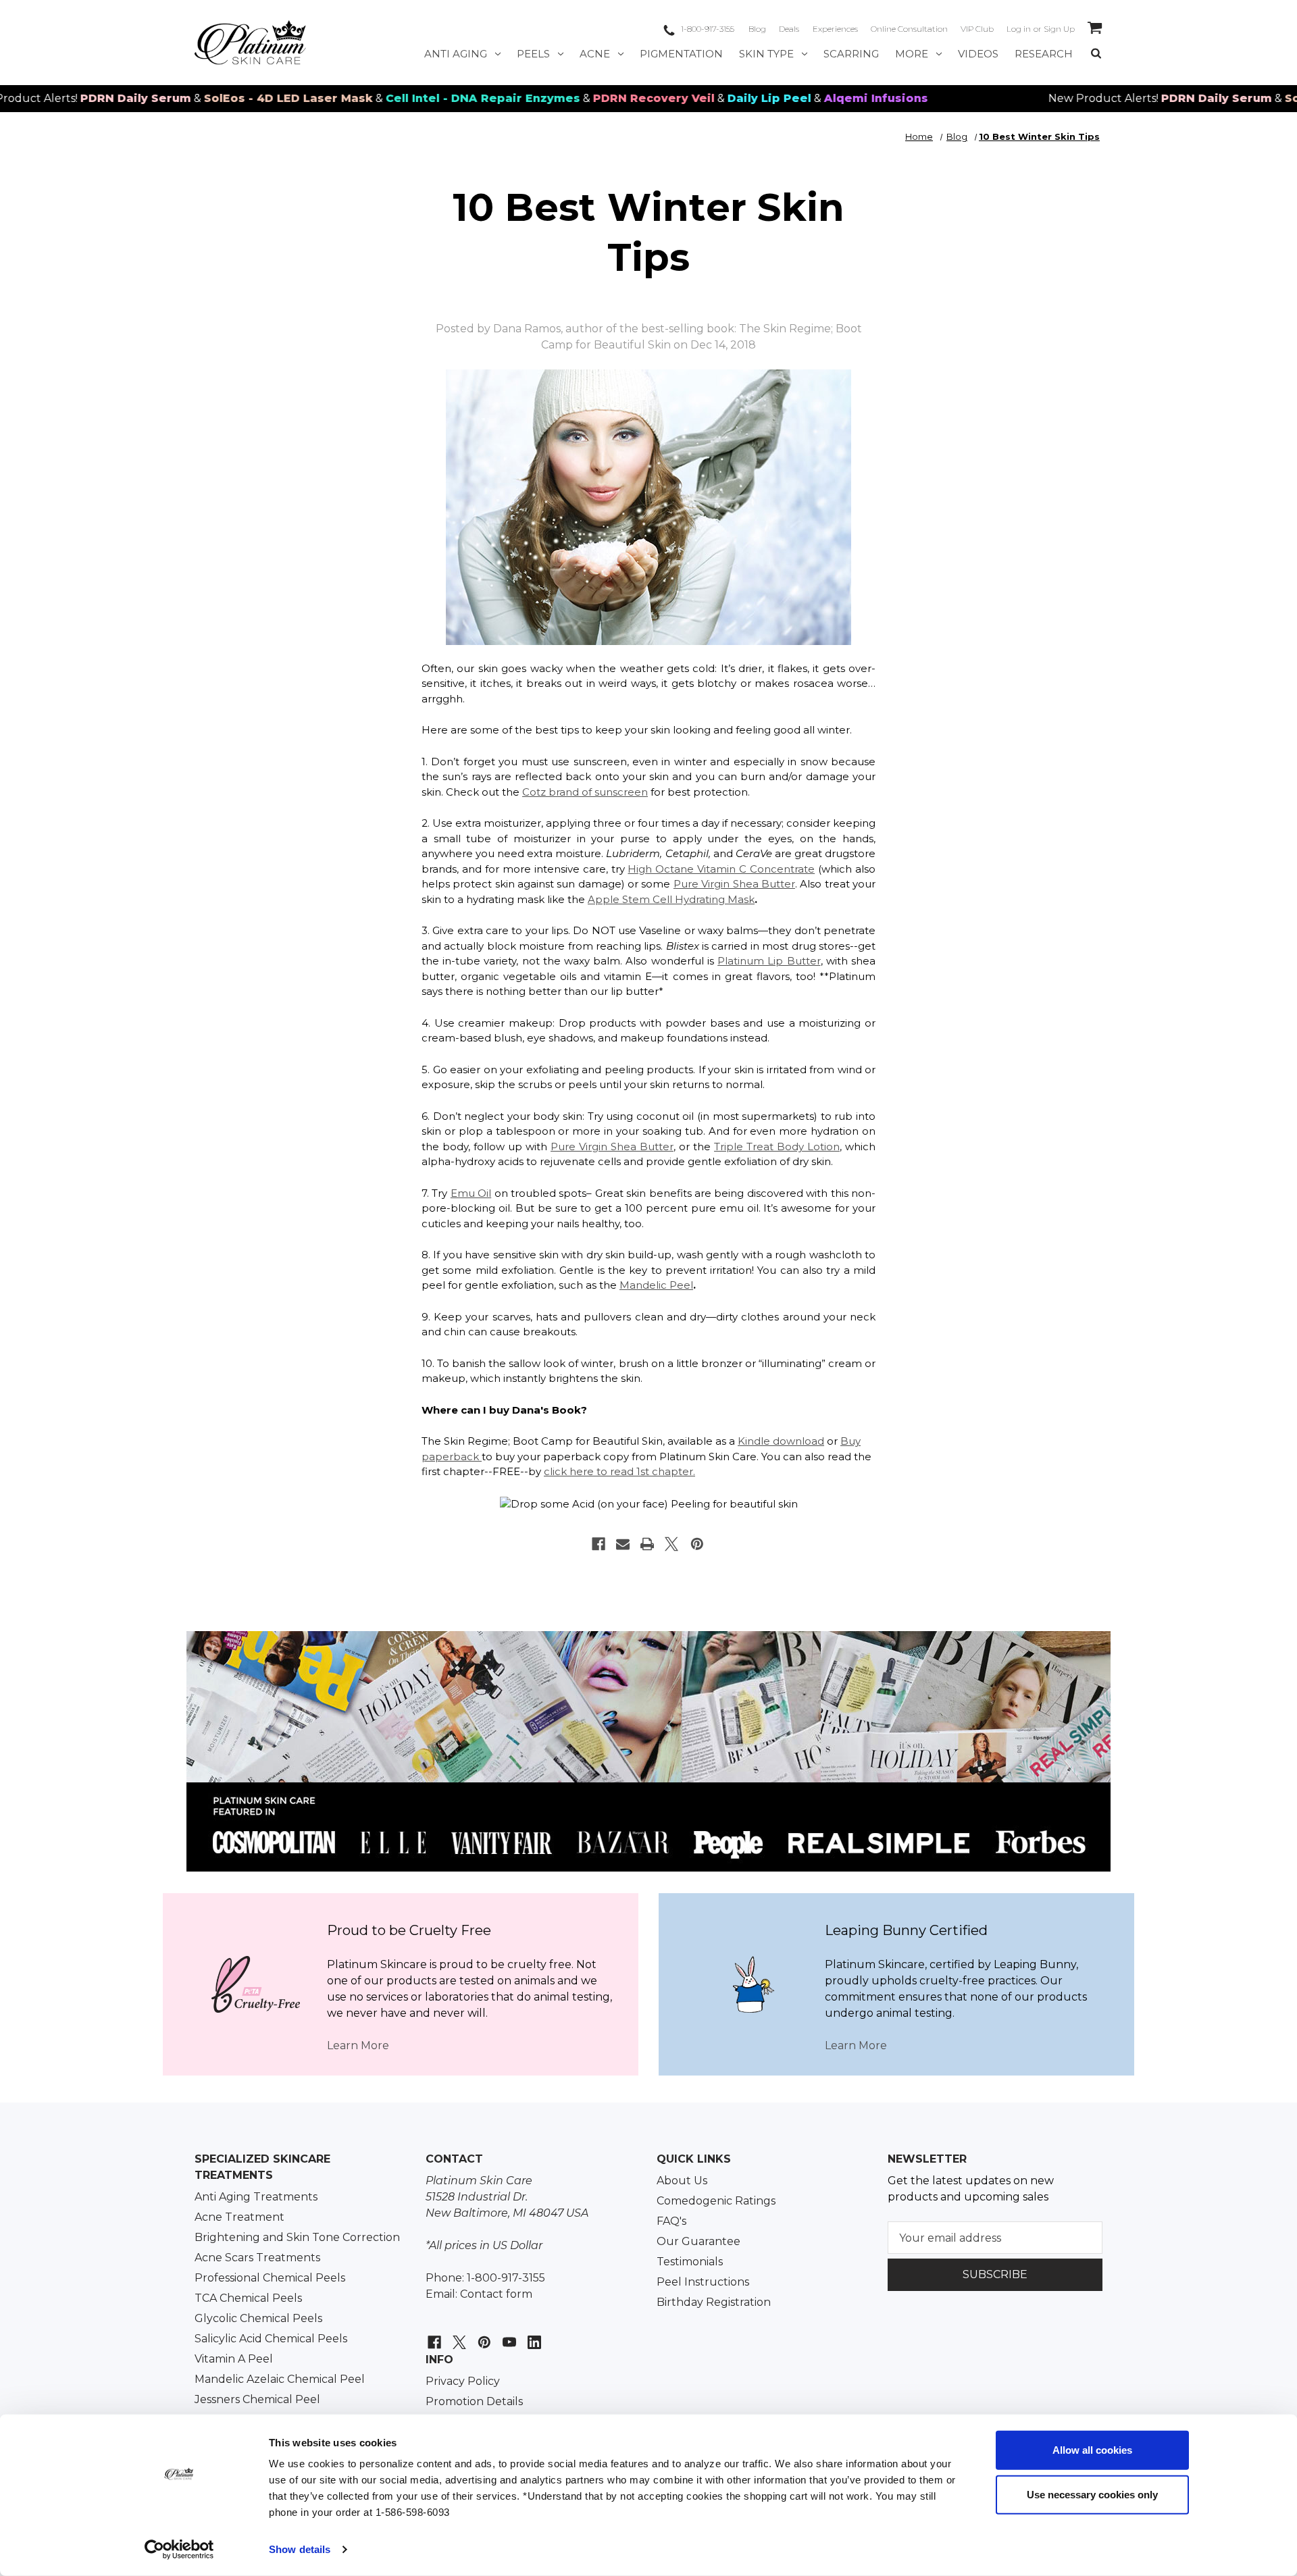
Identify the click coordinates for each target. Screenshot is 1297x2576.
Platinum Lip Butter (769, 961)
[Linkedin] (533, 2335)
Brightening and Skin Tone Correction (297, 2237)
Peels (533, 54)
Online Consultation (909, 29)
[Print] (647, 1544)
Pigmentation (681, 54)
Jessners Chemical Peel (257, 2399)
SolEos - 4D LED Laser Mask (217, 98)
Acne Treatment (239, 2217)
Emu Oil (471, 1193)
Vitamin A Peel (234, 2359)
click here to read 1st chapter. (619, 1471)
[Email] (623, 1544)
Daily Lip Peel (698, 98)
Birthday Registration (714, 2302)
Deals (789, 29)
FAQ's (671, 2221)
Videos (978, 54)
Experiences (835, 29)
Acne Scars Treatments (257, 2258)
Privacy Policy (463, 2381)
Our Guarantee (698, 2241)
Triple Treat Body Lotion (777, 1147)
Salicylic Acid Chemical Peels (271, 2339)
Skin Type (766, 54)
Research (1044, 54)
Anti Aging (456, 54)
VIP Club (977, 29)
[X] (671, 1544)
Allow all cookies (1092, 2450)
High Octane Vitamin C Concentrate (721, 869)
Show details (300, 2549)
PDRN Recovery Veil (582, 98)
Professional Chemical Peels (270, 2278)
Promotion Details (474, 2401)
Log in (1019, 29)
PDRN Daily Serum (64, 98)
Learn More (358, 2045)
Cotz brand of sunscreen (585, 792)
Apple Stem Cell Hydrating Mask (671, 899)
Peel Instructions (703, 2282)
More (912, 54)
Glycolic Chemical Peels (258, 2318)
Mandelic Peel (656, 1285)
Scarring (851, 54)
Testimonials (690, 2262)
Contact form (496, 2294)
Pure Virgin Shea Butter (734, 884)
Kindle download (781, 1441)
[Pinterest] (697, 1544)
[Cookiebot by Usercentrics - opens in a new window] (179, 2550)
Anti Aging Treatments (256, 2197)
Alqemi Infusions (805, 98)
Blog (757, 29)
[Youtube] (508, 2335)
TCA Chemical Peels (248, 2298)
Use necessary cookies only (1092, 2494)
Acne (595, 54)
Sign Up (1059, 29)
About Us (682, 2181)
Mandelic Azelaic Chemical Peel (280, 2379)
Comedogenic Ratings (716, 2201)
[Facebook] (599, 1544)
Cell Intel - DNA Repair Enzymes (411, 98)
